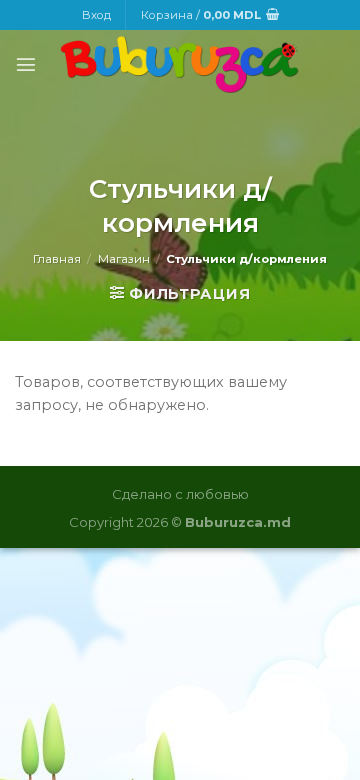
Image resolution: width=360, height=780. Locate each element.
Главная (57, 259)
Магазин (124, 259)
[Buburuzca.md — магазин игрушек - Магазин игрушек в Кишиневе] (180, 64)
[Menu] (26, 64)
